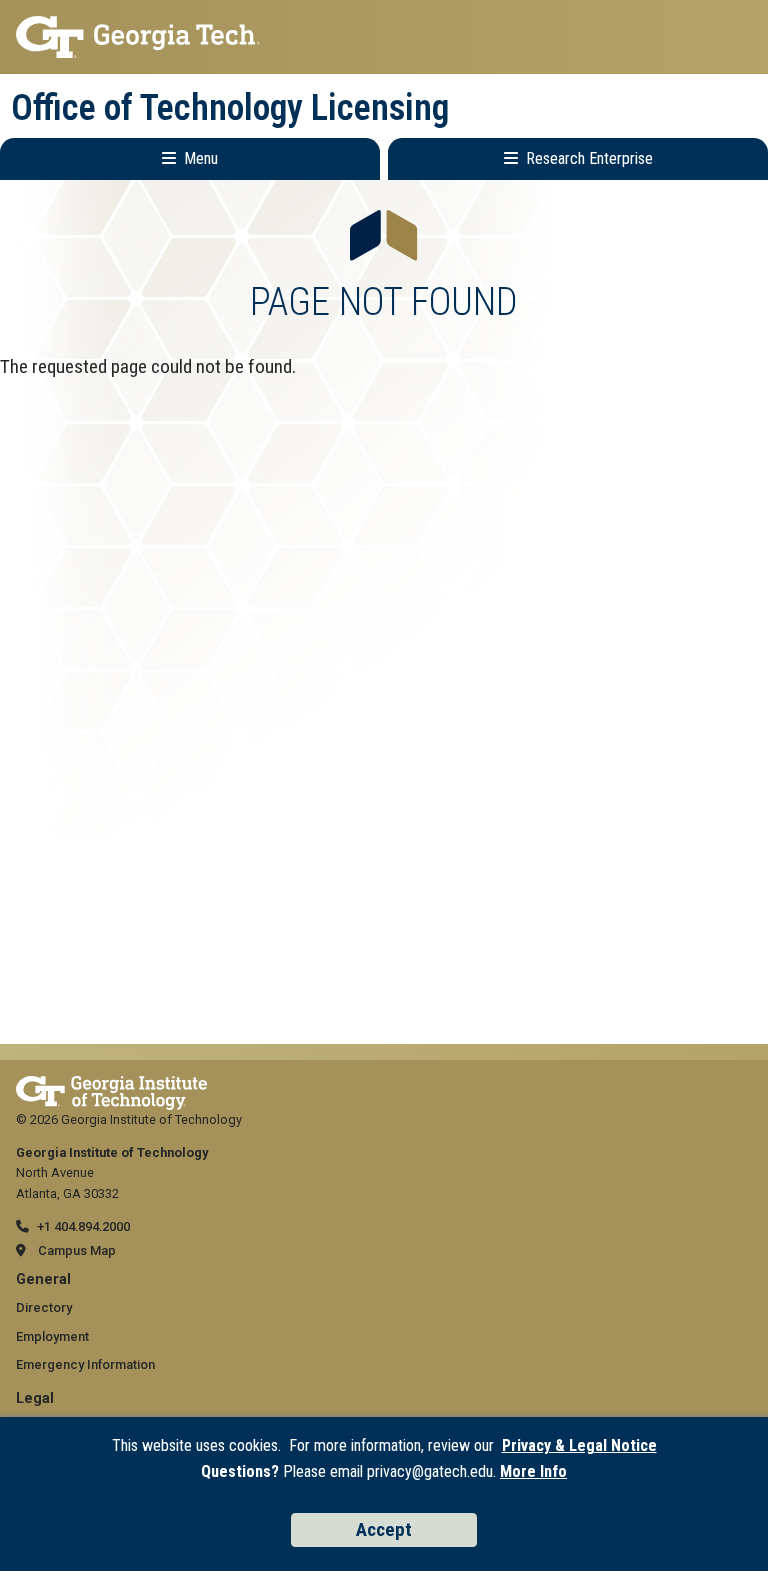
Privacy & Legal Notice (579, 1445)
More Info (533, 1471)
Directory (44, 1307)
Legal (35, 1398)
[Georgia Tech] (111, 1085)
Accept (384, 1529)
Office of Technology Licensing (230, 108)
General (43, 1279)
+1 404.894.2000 (83, 1226)
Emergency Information (85, 1364)
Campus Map (77, 1250)
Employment (52, 1336)
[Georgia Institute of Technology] (384, 37)
